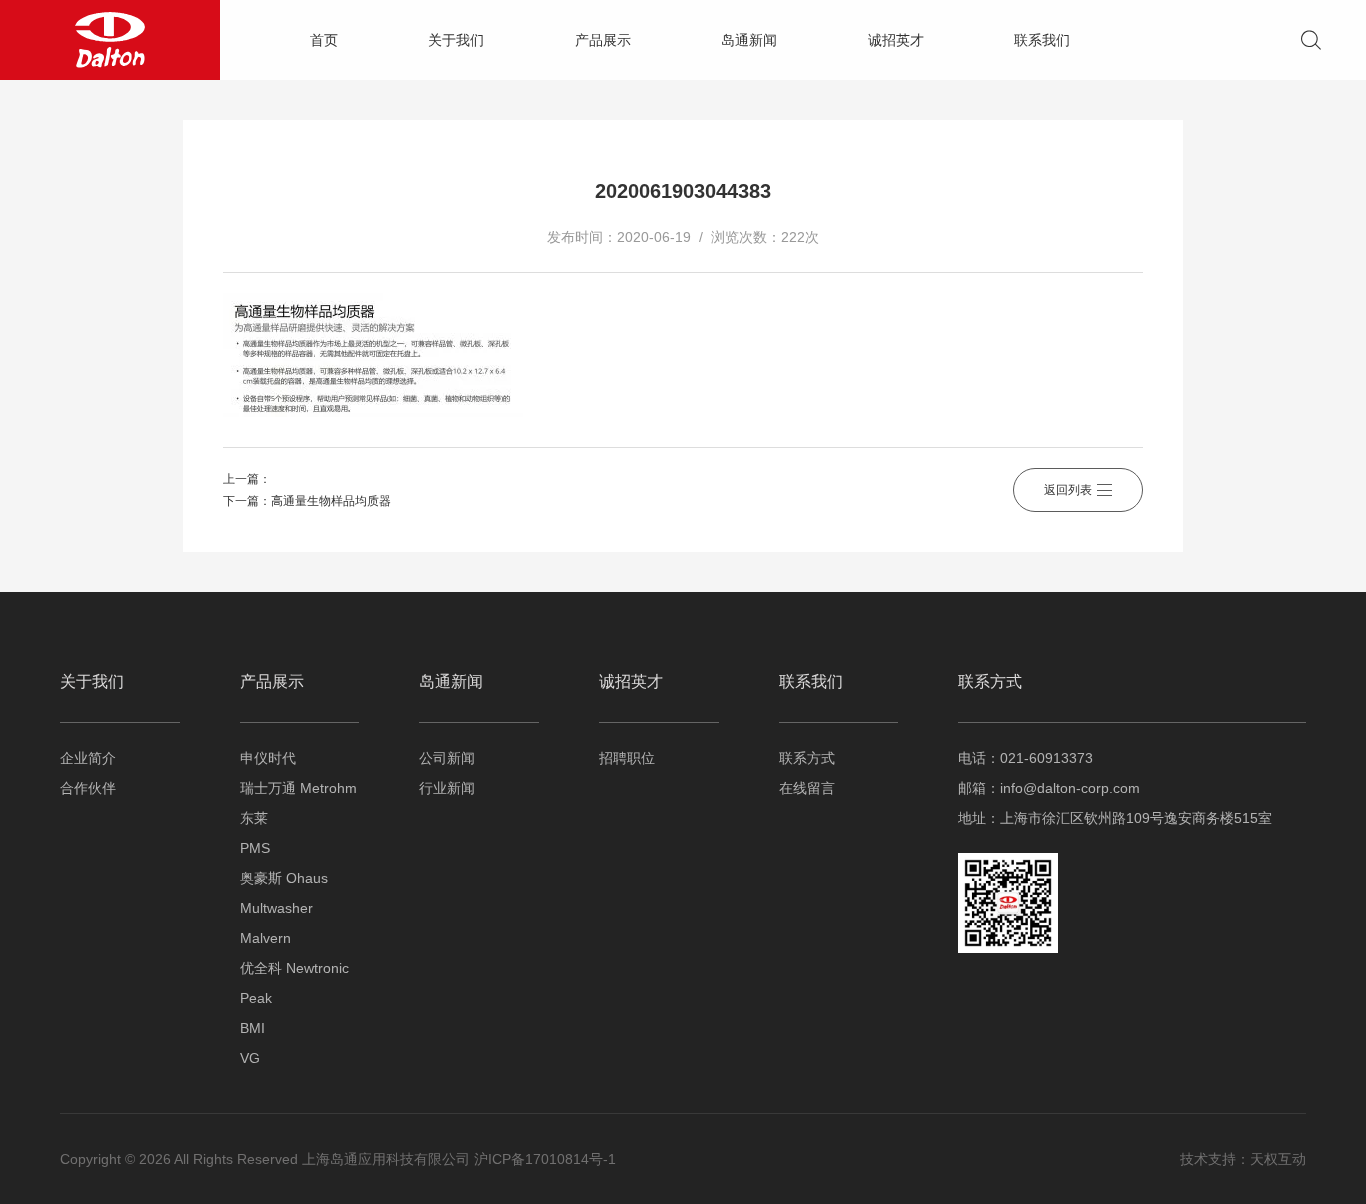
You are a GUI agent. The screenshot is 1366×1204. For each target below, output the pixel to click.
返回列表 (1068, 490)
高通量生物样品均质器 (331, 501)
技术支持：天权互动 (1243, 1159)
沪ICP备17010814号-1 (545, 1159)
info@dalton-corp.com (1070, 788)
